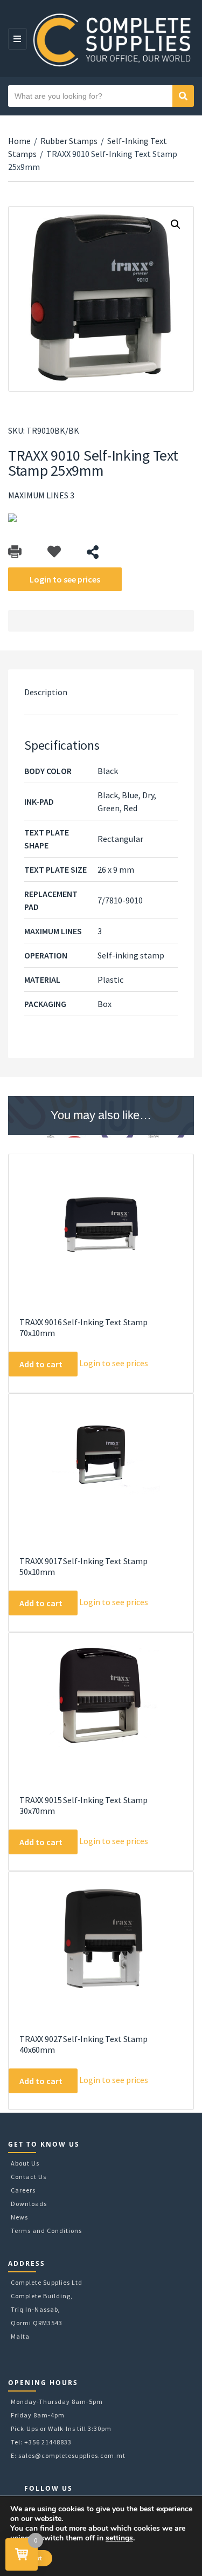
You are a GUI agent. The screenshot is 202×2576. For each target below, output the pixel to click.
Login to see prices (65, 579)
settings (119, 2538)
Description (46, 692)
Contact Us (29, 2177)
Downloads (29, 2204)
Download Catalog (15, 552)
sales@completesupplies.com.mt (72, 2455)
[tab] (101, 692)
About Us (25, 2163)
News (19, 2217)
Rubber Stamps (69, 141)
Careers (23, 2190)
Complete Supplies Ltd (47, 2282)
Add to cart (41, 1364)
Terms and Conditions (46, 2231)
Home (19, 141)
